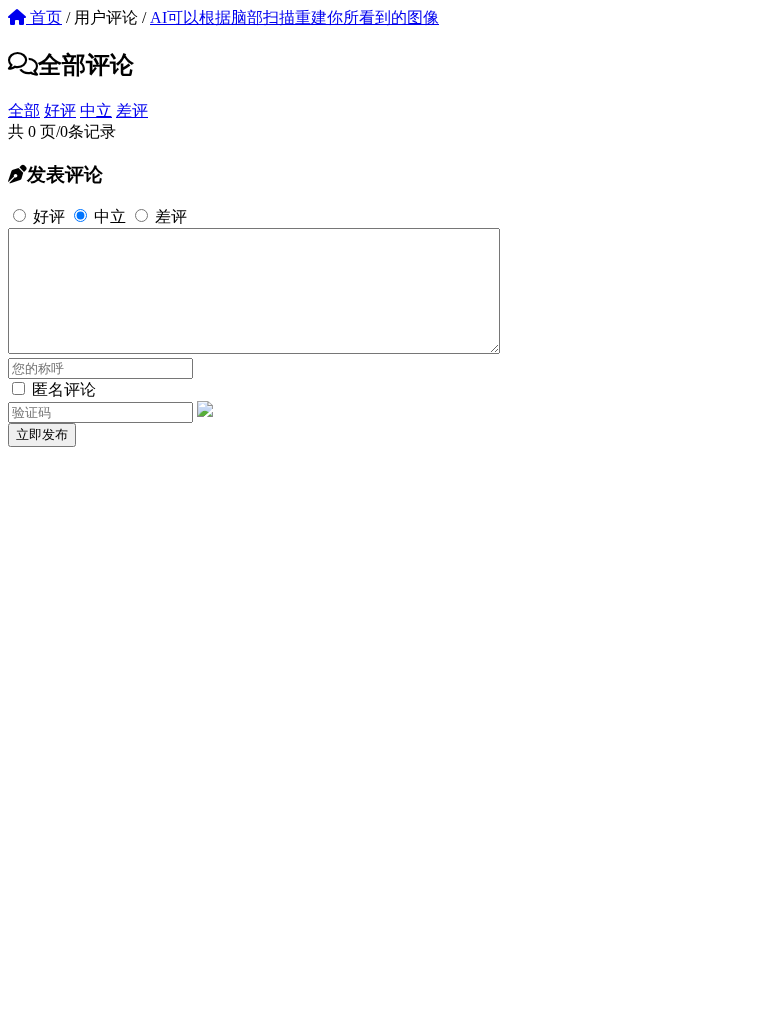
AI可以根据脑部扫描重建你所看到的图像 (294, 17)
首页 (44, 17)
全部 (24, 110)
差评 (132, 110)
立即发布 (42, 434)
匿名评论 (62, 389)
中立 (96, 110)
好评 (60, 110)
